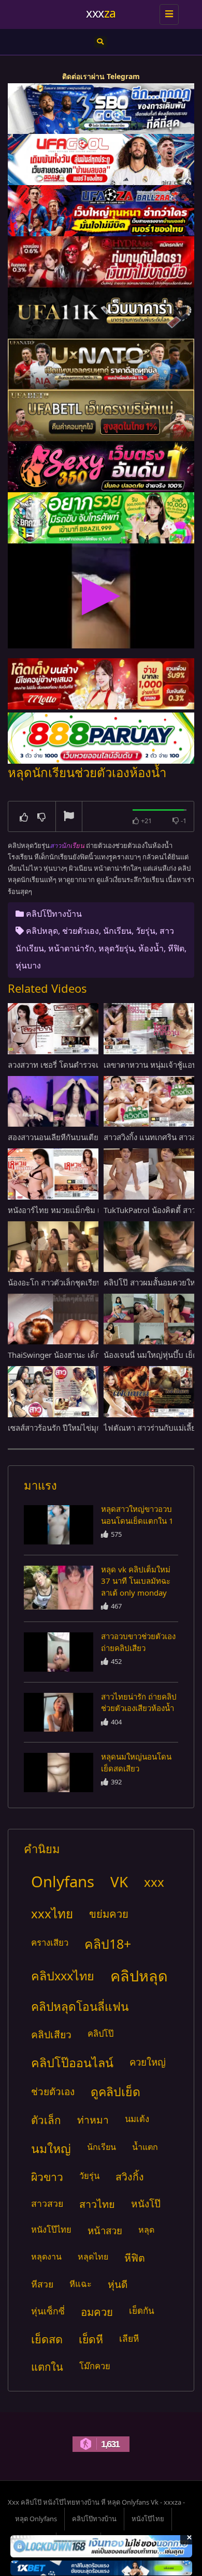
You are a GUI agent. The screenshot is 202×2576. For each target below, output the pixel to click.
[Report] (69, 817)
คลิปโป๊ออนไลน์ (72, 2063)
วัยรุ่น (146, 931)
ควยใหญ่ (148, 2062)
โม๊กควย (95, 2366)
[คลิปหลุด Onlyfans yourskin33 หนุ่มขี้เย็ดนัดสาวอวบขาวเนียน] (59, 1525)
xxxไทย (52, 1913)
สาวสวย (47, 2203)
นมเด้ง (137, 2119)
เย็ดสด (47, 2339)
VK (119, 1882)
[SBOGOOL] (101, 109)
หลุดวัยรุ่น (116, 948)
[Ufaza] (101, 211)
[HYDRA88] (101, 262)
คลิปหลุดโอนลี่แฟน (80, 2006)
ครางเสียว (50, 1942)
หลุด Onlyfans (36, 2519)
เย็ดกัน (142, 2310)
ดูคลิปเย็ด (116, 2092)
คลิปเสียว (51, 2034)
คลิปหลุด (42, 931)
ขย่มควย (109, 1914)
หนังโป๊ (146, 2204)
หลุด (146, 2230)
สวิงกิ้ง (130, 2177)
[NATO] (101, 364)
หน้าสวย (105, 2230)
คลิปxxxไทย (63, 1976)
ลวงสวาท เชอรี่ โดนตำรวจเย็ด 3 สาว (69, 1065)
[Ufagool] (101, 160)
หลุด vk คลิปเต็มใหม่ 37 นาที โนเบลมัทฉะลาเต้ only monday (136, 1581)
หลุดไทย (93, 2256)
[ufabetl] (101, 415)
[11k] (101, 313)
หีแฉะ (81, 2284)
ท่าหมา (93, 2120)
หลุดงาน (46, 2256)
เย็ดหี (91, 2339)
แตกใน (47, 2367)
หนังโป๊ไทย (51, 2229)
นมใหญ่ (51, 2148)
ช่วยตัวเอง (81, 931)
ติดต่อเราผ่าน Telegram (101, 76)
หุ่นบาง (28, 965)
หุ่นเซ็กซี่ (48, 2311)
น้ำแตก (145, 2147)
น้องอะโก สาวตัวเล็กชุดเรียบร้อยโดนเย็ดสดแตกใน (92, 1282)
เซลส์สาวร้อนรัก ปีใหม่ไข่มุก (54, 1428)
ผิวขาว (47, 2177)
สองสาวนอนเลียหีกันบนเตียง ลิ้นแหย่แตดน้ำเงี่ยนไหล (96, 1137)
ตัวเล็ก (46, 2120)
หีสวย (42, 2284)
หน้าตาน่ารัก (71, 948)
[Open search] (100, 42)
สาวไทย (97, 2204)
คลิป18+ (108, 1944)
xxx (154, 1882)
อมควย (97, 2312)
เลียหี (129, 2338)
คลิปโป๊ (100, 2033)
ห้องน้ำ (151, 948)
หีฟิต (176, 948)
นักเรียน (117, 931)
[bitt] (101, 467)
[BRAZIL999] (101, 518)
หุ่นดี (118, 2284)
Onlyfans (63, 1882)
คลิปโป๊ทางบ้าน (54, 914)
